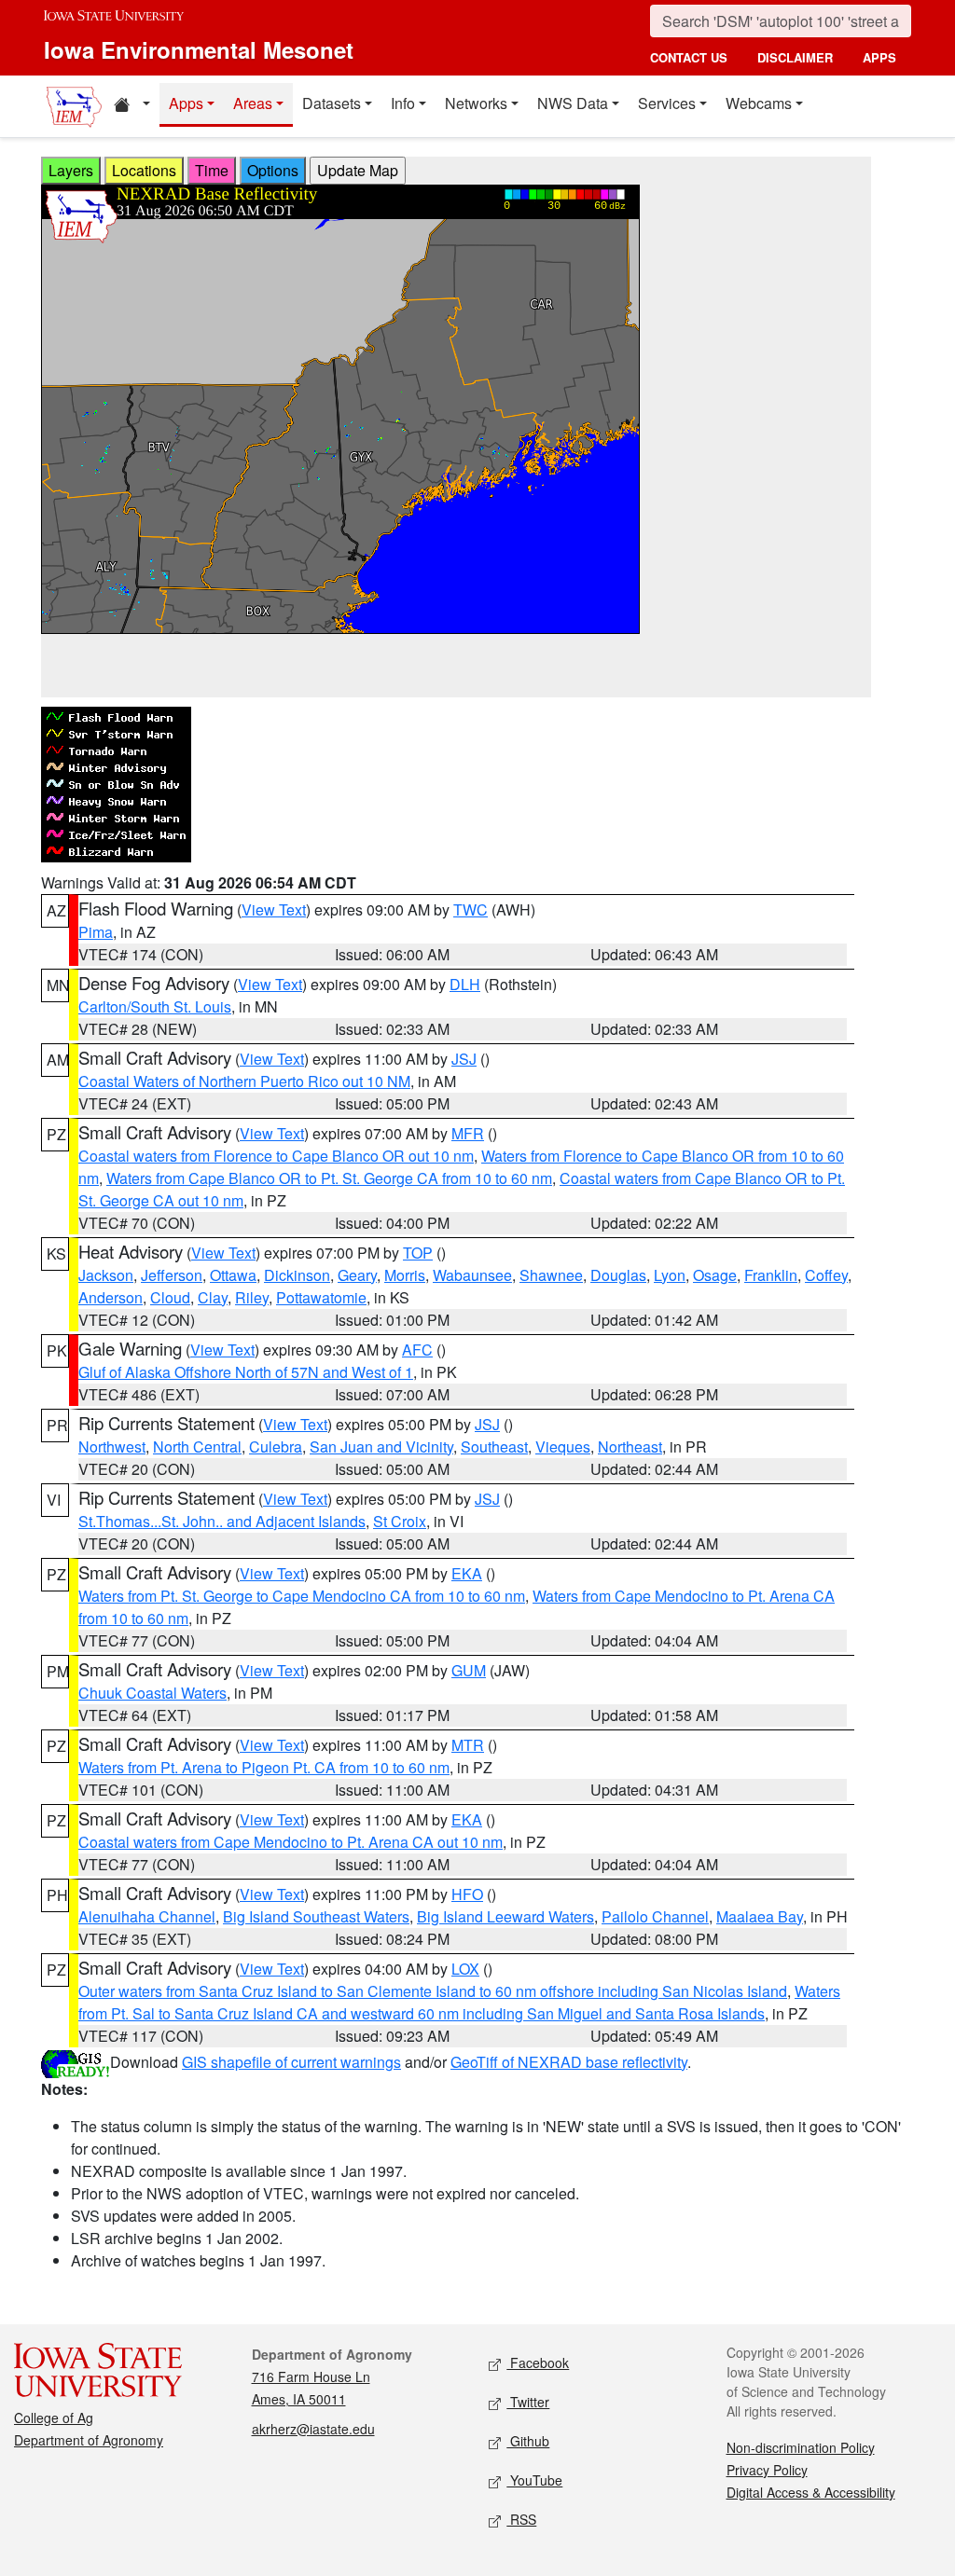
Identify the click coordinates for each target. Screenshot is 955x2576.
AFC (417, 1350)
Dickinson (297, 1275)
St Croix (400, 1521)
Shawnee (551, 1275)
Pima (96, 932)
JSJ (464, 1059)
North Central (197, 1446)
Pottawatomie (321, 1297)
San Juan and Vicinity (381, 1446)
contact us (689, 57)
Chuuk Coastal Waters (152, 1693)
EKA (467, 1573)
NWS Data (573, 103)
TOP (418, 1253)
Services (667, 103)
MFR (468, 1133)
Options (273, 170)
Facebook (538, 2362)
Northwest (112, 1446)
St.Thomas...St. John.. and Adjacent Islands (222, 1521)
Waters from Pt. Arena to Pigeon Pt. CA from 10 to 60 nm (264, 1767)
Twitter (528, 2402)
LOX (465, 1969)
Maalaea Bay (760, 1916)
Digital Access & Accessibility (811, 2492)
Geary (357, 1275)
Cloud (170, 1297)
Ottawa (233, 1275)
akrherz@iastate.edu (313, 2429)
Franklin (771, 1275)
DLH (465, 984)
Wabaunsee (472, 1275)
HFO (467, 1894)
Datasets (332, 103)
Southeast (494, 1446)
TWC (471, 909)
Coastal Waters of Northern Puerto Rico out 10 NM (244, 1081)
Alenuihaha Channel (147, 1916)
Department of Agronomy (89, 2440)
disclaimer (795, 57)
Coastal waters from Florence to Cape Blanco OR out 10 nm (276, 1156)
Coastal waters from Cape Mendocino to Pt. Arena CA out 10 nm (291, 1842)
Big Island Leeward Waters (505, 1916)
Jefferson (172, 1275)
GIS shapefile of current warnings (291, 2062)
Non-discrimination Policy (801, 2447)
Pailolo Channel (655, 1916)
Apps (186, 103)
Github (528, 2441)
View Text (274, 909)
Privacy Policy (767, 2470)
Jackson (106, 1275)
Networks (476, 103)
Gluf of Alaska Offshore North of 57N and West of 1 (246, 1372)
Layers (71, 170)
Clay (213, 1297)
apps (879, 57)
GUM (469, 1670)
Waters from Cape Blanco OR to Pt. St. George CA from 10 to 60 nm (329, 1178)
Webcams (759, 103)
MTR (468, 1745)
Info (403, 103)
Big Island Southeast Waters (316, 1916)
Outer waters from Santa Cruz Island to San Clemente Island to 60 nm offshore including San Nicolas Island (433, 1991)
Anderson (111, 1297)
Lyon (670, 1275)
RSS (521, 2519)
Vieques (563, 1446)
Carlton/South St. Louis (155, 1006)
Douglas (618, 1275)
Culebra (276, 1446)
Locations (144, 170)
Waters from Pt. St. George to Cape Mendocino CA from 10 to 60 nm (302, 1596)
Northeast (630, 1446)
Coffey (826, 1275)
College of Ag (54, 2418)
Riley (252, 1297)
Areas (253, 103)
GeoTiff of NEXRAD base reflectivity (569, 2062)
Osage (715, 1275)
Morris (405, 1275)
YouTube (534, 2480)
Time (212, 170)
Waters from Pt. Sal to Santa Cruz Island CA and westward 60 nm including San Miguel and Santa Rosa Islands (459, 2002)
